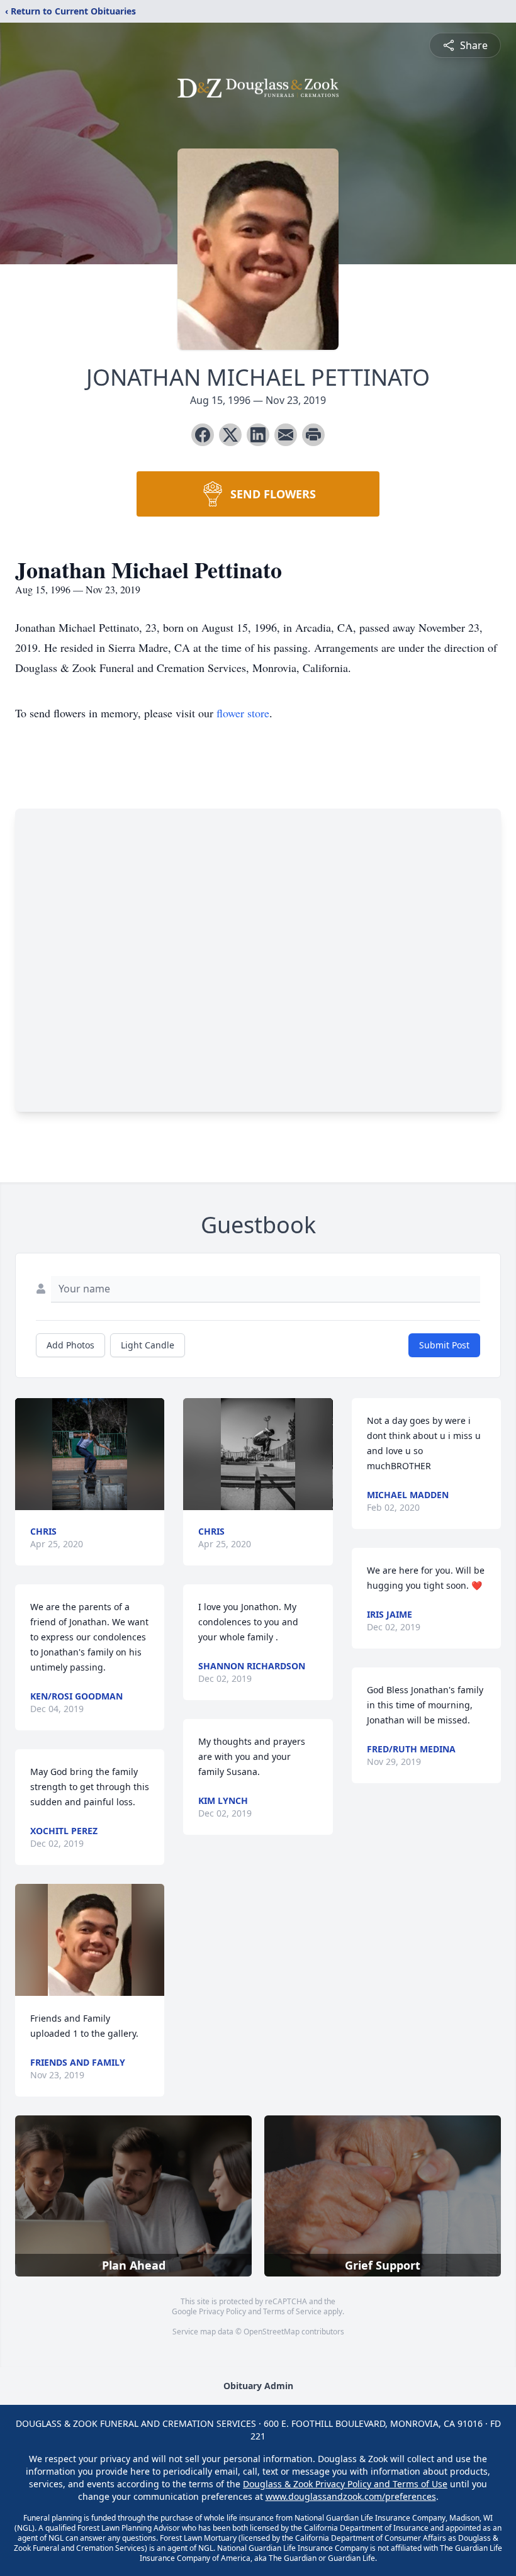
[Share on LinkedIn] (258, 435)
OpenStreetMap (272, 2332)
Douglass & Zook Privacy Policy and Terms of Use (345, 2484)
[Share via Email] (286, 435)
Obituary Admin (258, 2386)
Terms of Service (292, 2311)
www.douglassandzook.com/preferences (351, 2496)
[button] (90, 1454)
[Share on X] (230, 435)
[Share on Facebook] (203, 435)
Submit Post (444, 1345)
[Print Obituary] (313, 435)
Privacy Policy (222, 2311)
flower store (243, 713)
